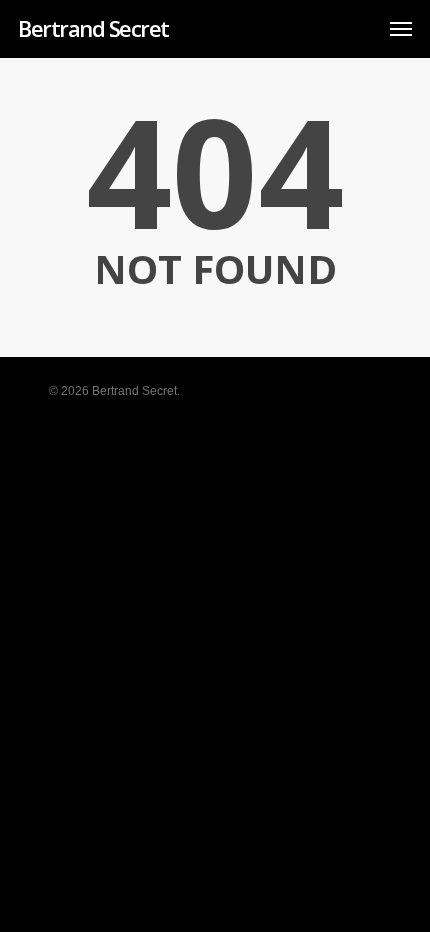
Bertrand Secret (93, 28)
